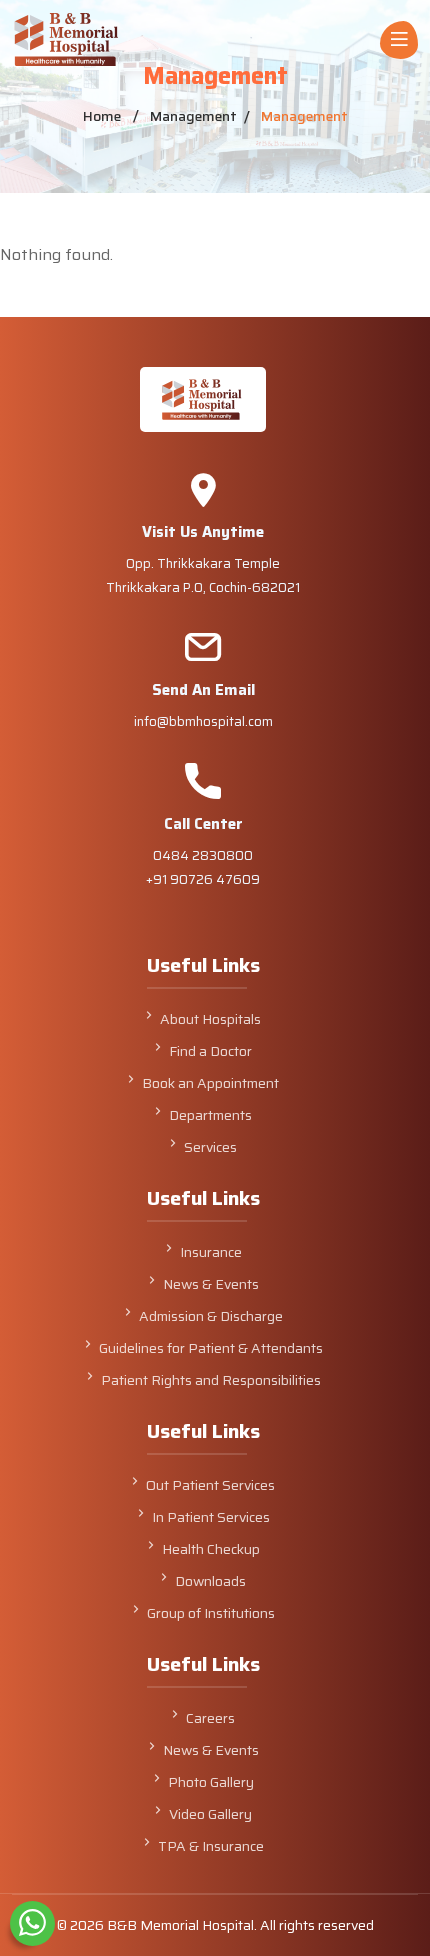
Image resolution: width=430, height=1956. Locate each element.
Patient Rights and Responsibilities (211, 1380)
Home (102, 116)
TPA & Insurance (211, 1846)
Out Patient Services (210, 1485)
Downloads (210, 1581)
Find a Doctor (210, 1051)
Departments (210, 1115)
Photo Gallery (211, 1782)
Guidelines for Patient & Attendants (211, 1348)
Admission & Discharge (211, 1316)
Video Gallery (210, 1814)
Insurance (211, 1252)
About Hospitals (210, 1019)
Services (210, 1147)
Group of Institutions (211, 1613)
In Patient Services (211, 1517)
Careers (210, 1718)
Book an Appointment (210, 1083)
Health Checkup (211, 1549)
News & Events (211, 1284)
